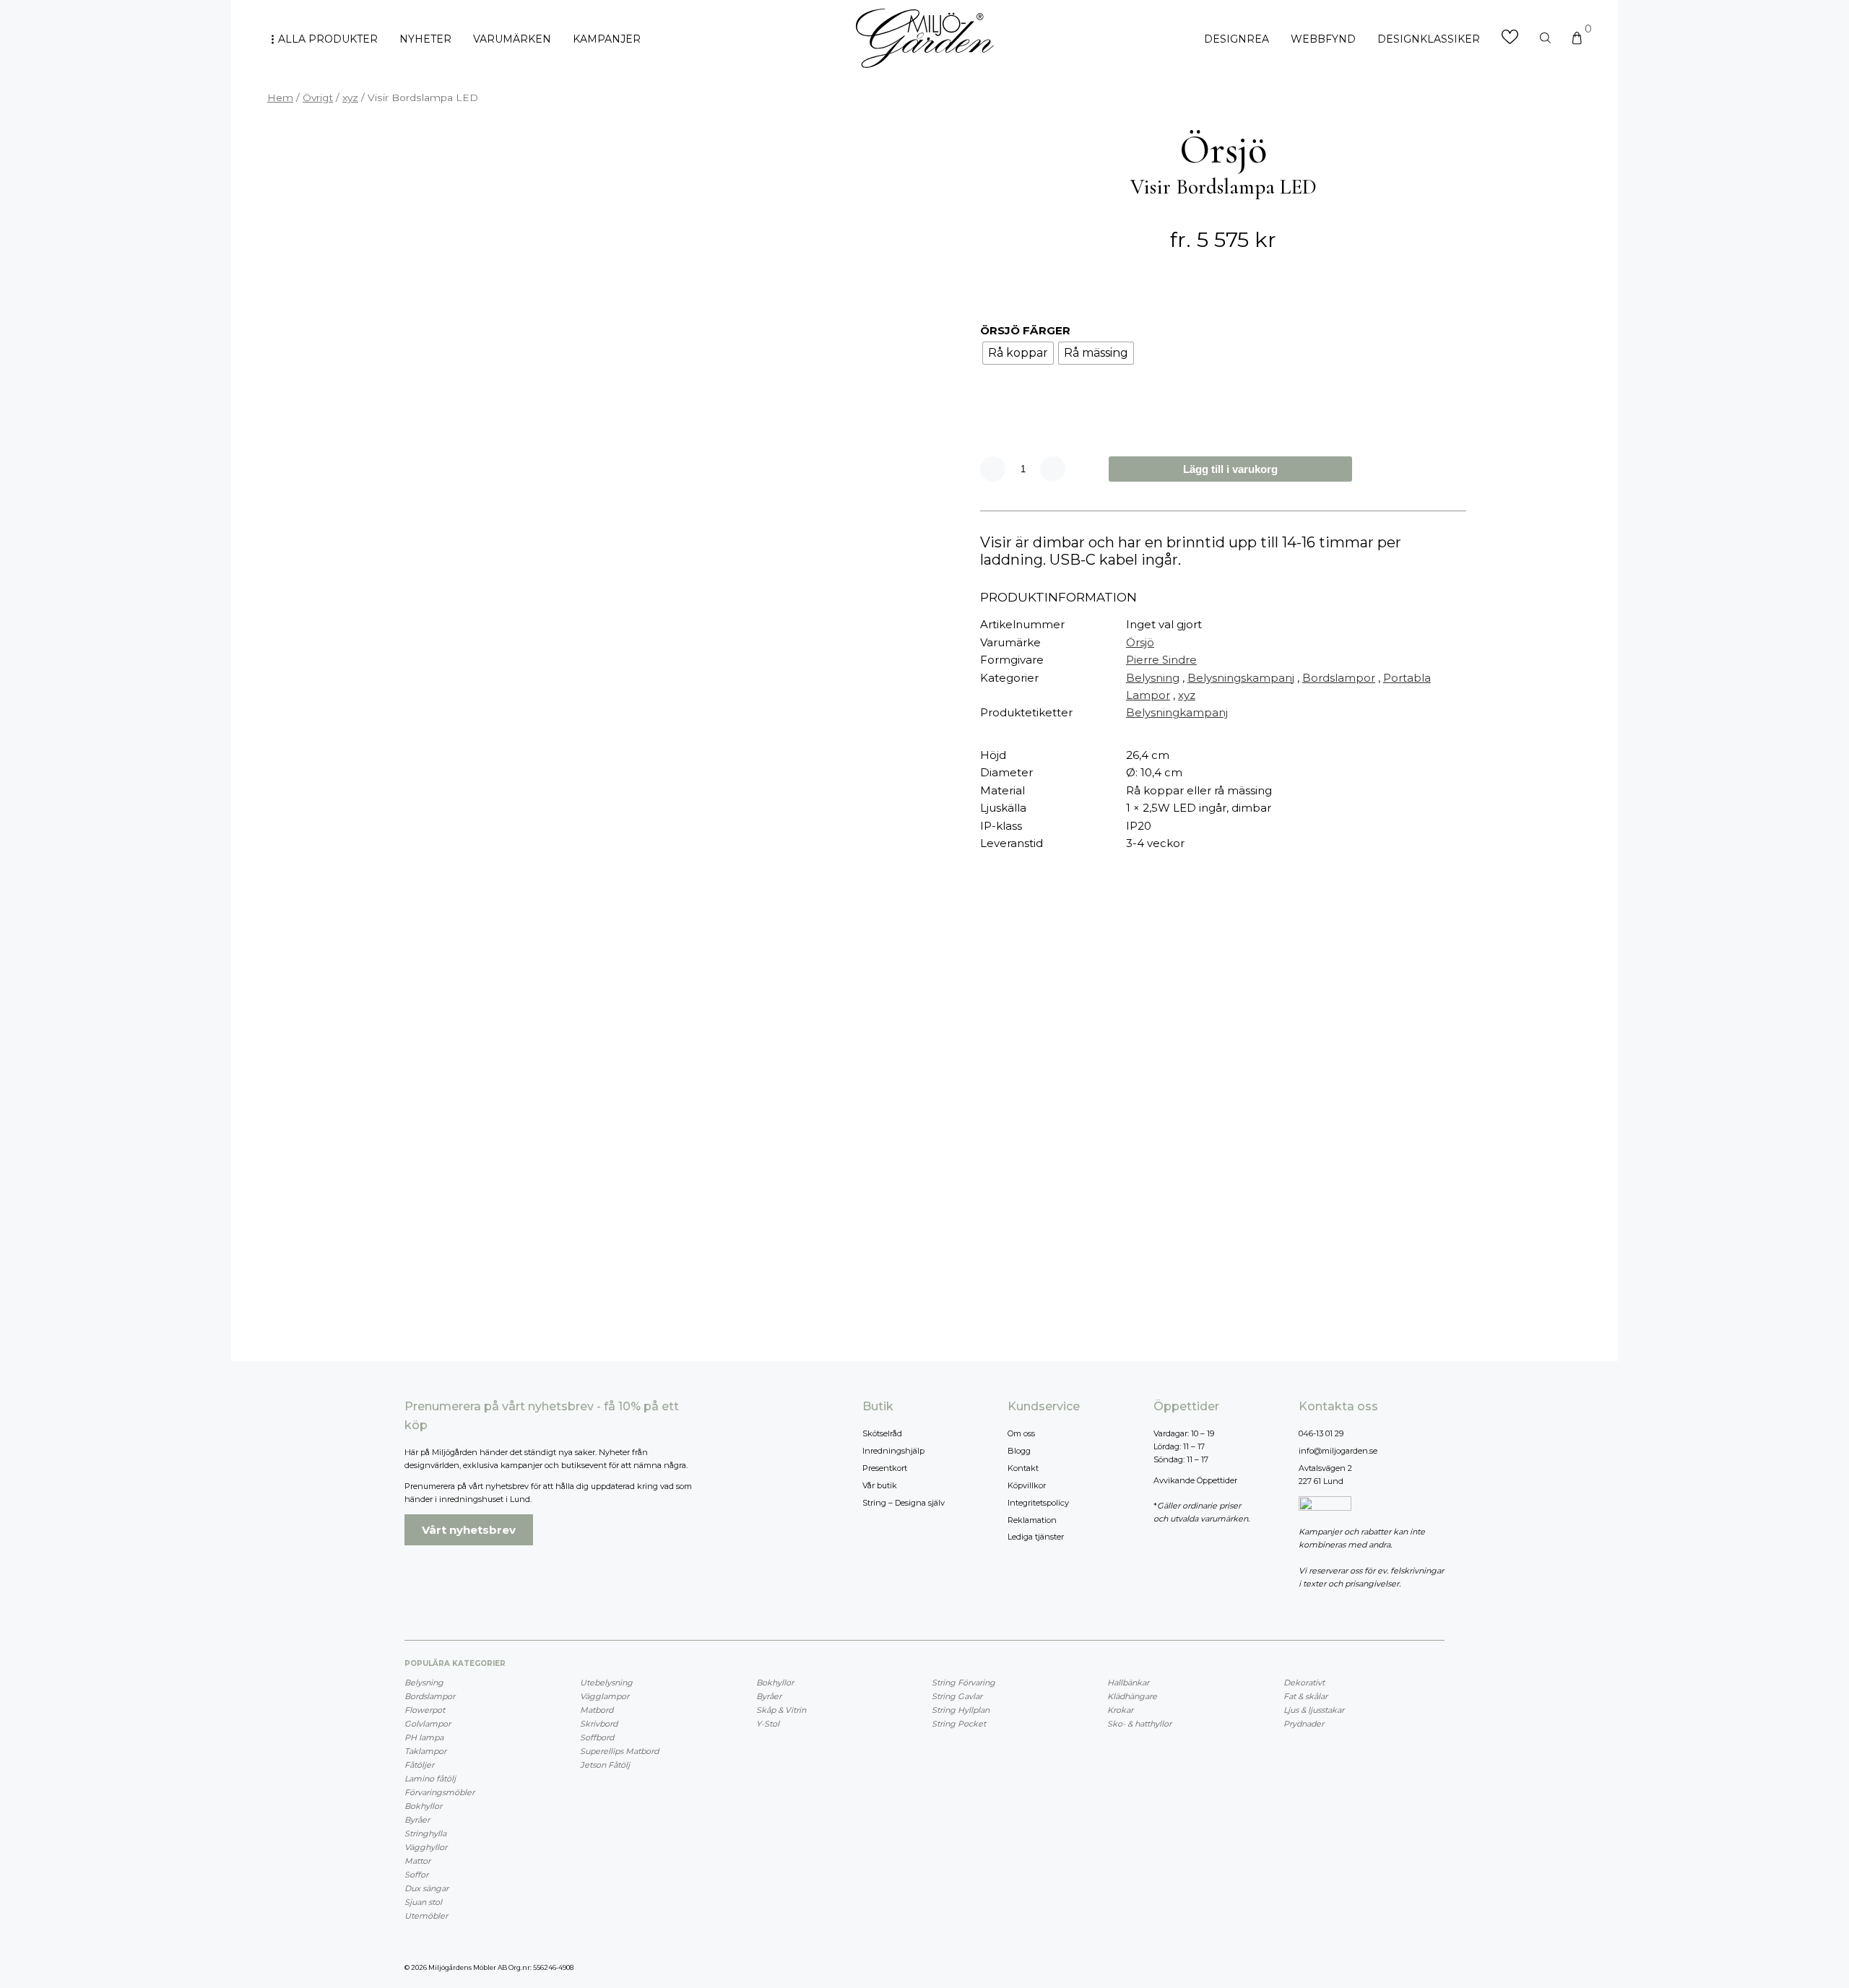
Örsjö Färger (1025, 330)
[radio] (1018, 353)
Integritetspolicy (1038, 1503)
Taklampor (425, 1751)
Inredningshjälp (893, 1451)
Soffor (416, 1875)
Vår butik (880, 1485)
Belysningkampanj (1177, 712)
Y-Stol (768, 1724)
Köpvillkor (1027, 1485)
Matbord (597, 1710)
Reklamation (1032, 1520)
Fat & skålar (1305, 1696)
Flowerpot (425, 1710)
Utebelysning (606, 1683)
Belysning (1153, 678)
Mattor (417, 1861)
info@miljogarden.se (1338, 1451)
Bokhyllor (423, 1806)
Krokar (1120, 1710)
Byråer (417, 1820)
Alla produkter (328, 39)
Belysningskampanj (1241, 678)
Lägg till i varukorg (1230, 469)
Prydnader (1304, 1724)
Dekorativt (1304, 1683)
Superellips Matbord (619, 1751)
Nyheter (425, 39)
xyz (350, 97)
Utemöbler (426, 1916)
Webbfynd (1323, 39)
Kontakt (1023, 1468)
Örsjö (1140, 642)
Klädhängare (1132, 1696)
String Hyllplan (961, 1710)
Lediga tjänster (1036, 1537)
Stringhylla (425, 1833)
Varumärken (512, 39)
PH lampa (424, 1737)
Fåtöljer (419, 1765)
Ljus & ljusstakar (1314, 1710)
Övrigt (318, 97)
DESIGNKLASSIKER (1429, 39)
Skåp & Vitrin (781, 1710)
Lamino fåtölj (430, 1779)
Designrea (1237, 39)
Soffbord (597, 1737)
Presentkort (885, 1468)
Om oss (1021, 1433)
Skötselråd (882, 1433)
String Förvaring (964, 1683)
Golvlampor (428, 1724)
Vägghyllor (426, 1847)
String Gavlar (957, 1696)
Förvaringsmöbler (439, 1792)
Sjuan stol (423, 1902)
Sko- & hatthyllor (1139, 1724)
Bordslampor (1339, 678)
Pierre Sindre (1161, 660)
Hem (280, 97)
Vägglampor (605, 1696)
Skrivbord (599, 1724)
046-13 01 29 (1321, 1433)
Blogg (1019, 1451)
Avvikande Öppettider (1195, 1480)
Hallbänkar (1128, 1683)
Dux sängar (426, 1888)
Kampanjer (607, 39)
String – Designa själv (904, 1503)
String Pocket (959, 1724)
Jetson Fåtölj (605, 1765)
